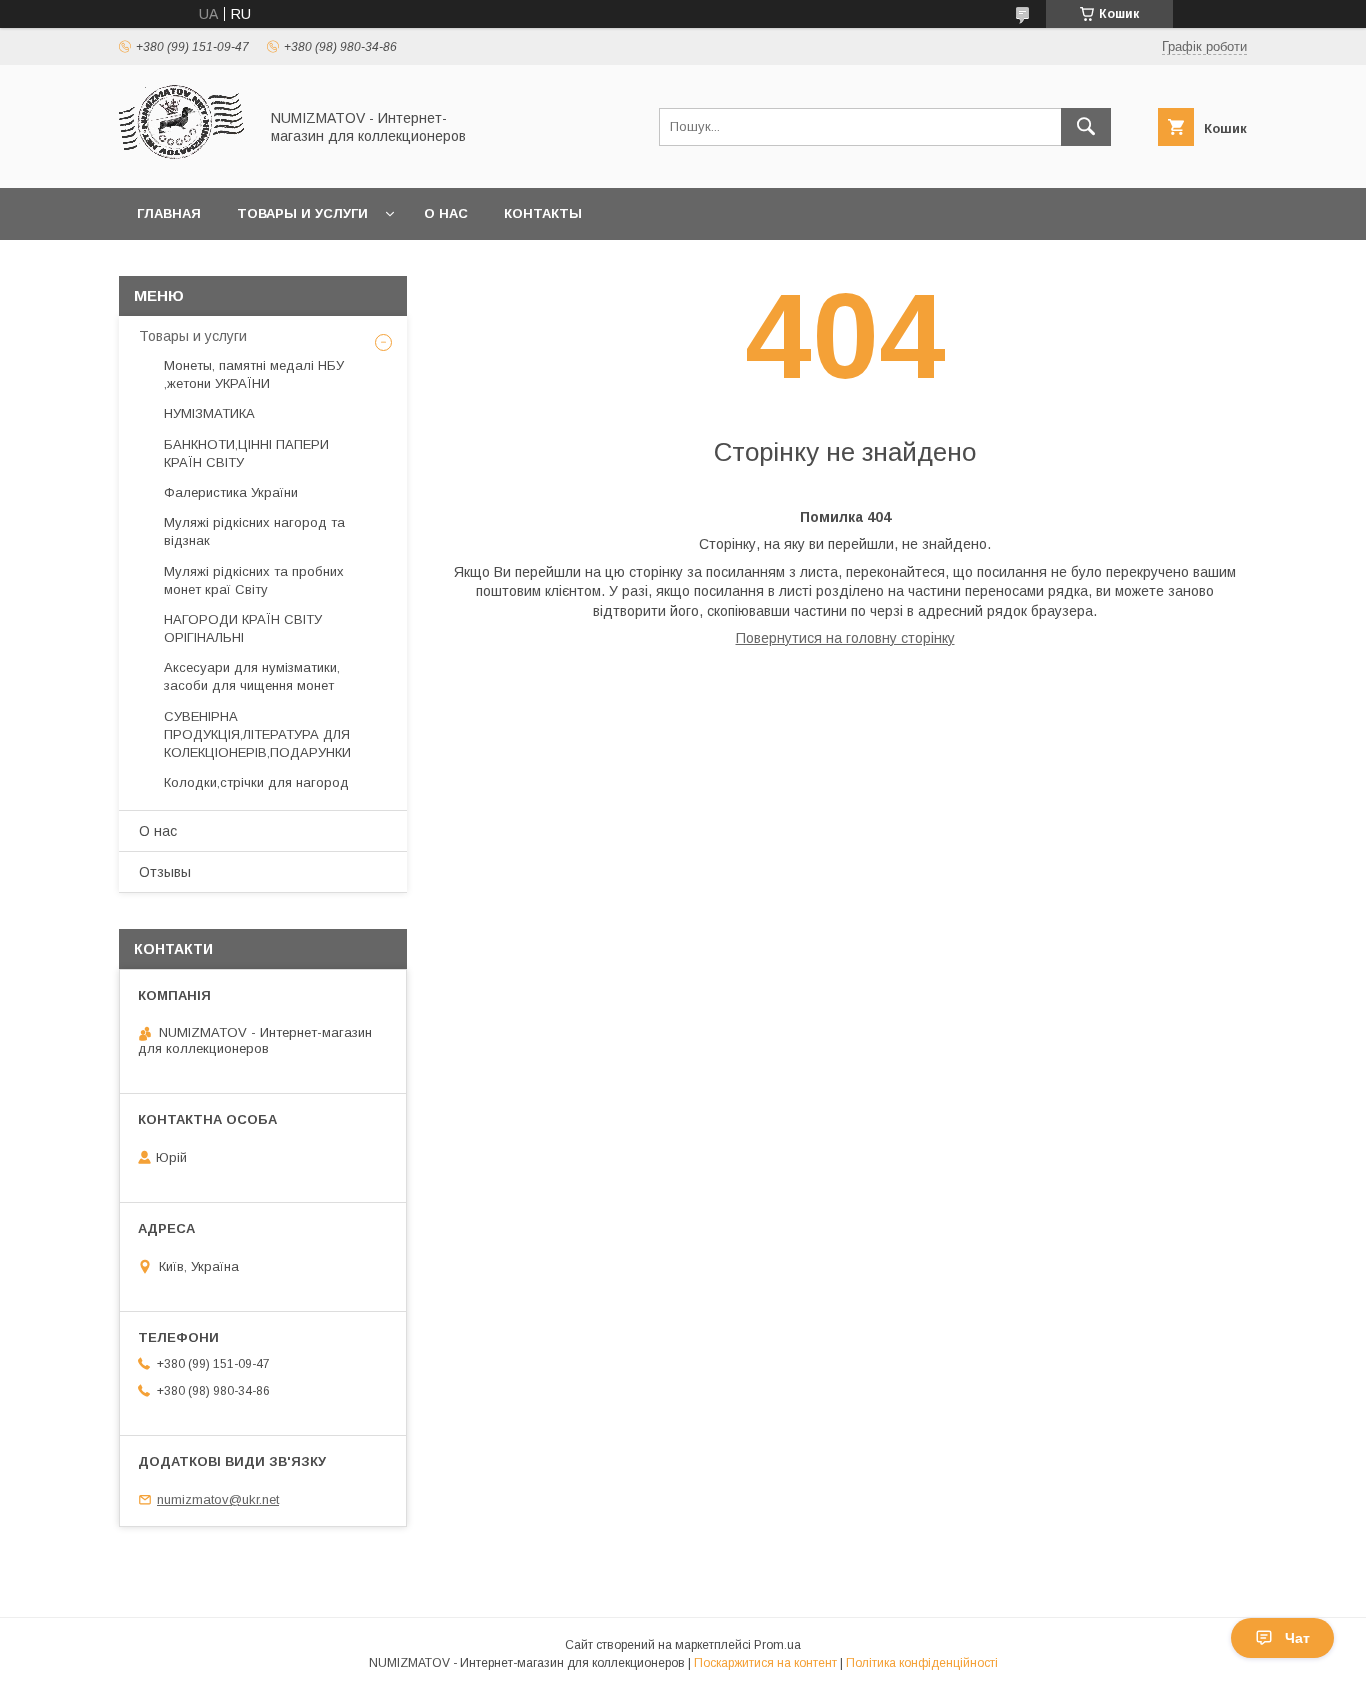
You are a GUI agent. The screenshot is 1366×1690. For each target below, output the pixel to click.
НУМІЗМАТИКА (209, 413)
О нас (446, 213)
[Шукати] (1086, 127)
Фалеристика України (231, 492)
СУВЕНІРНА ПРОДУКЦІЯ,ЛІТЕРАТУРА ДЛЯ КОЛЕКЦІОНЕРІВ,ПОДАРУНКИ (257, 734)
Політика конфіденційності (922, 1663)
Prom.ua (777, 1645)
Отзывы (165, 872)
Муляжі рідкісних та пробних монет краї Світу (254, 580)
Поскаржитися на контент (765, 1663)
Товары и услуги (302, 213)
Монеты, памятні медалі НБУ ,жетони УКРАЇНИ (254, 374)
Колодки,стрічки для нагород (256, 782)
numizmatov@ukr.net (218, 1499)
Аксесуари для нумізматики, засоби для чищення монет (252, 676)
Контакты (543, 213)
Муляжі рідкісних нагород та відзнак (254, 531)
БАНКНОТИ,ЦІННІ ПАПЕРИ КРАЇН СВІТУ (246, 453)
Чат (1297, 1638)
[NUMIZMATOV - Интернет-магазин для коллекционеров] (183, 162)
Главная (169, 213)
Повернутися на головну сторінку (845, 638)
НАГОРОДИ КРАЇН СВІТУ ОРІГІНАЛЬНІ (243, 628)
